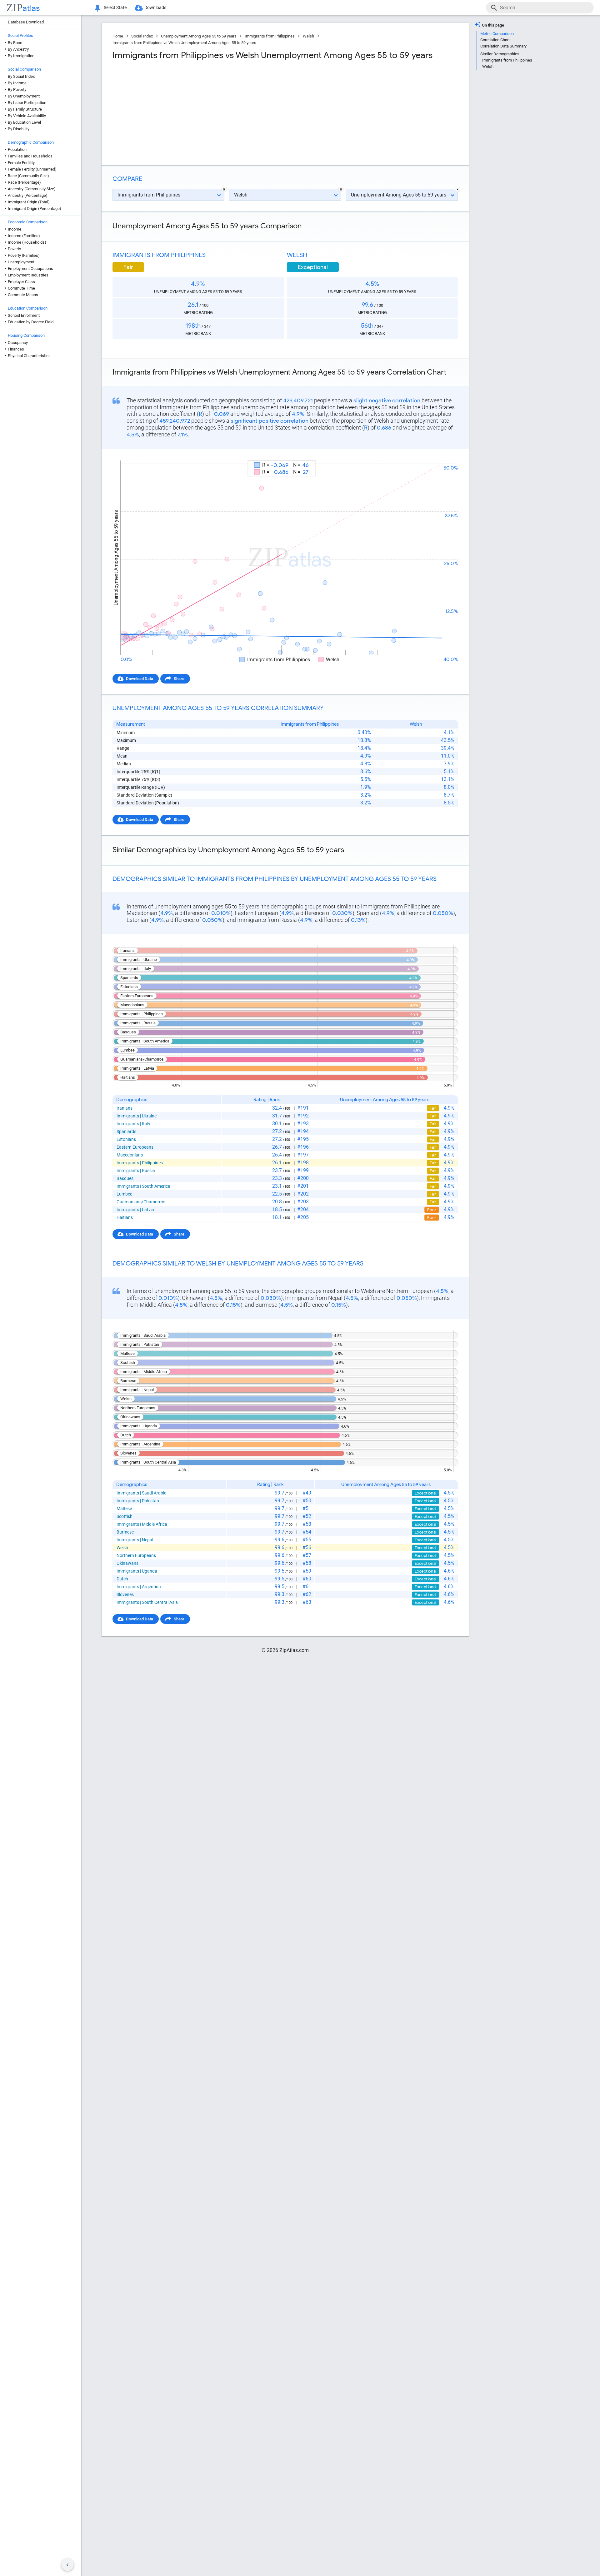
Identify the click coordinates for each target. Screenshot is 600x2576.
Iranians (125, 1108)
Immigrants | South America (143, 1186)
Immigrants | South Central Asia (147, 1602)
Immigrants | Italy (133, 1124)
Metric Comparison (497, 34)
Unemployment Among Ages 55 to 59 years (199, 36)
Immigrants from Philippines (270, 36)
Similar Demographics (500, 54)
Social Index (142, 36)
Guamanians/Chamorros (141, 1202)
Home (118, 36)
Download (445, 455)
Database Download (26, 22)
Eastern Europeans (135, 1147)
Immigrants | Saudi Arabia (142, 1493)
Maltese (124, 1509)
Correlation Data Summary (503, 46)
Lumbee (124, 1194)
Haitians (125, 1217)
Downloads (155, 7)
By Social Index (21, 76)
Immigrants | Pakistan (138, 1501)
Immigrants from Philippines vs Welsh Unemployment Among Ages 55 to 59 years (184, 43)
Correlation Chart (495, 40)
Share (179, 679)
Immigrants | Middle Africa (142, 1524)
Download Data (140, 679)
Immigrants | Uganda (137, 1571)
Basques (125, 1178)
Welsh (308, 36)
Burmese (125, 1532)
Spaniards (126, 1131)
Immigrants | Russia (136, 1171)
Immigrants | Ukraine (137, 1116)
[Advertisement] (198, 111)
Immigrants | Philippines (140, 1163)
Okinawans (127, 1563)
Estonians (126, 1139)
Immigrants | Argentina (139, 1587)
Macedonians (130, 1155)
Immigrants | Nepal (135, 1540)
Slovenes (125, 1594)
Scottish (125, 1516)
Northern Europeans (136, 1555)
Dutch (122, 1579)
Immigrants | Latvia (135, 1210)
